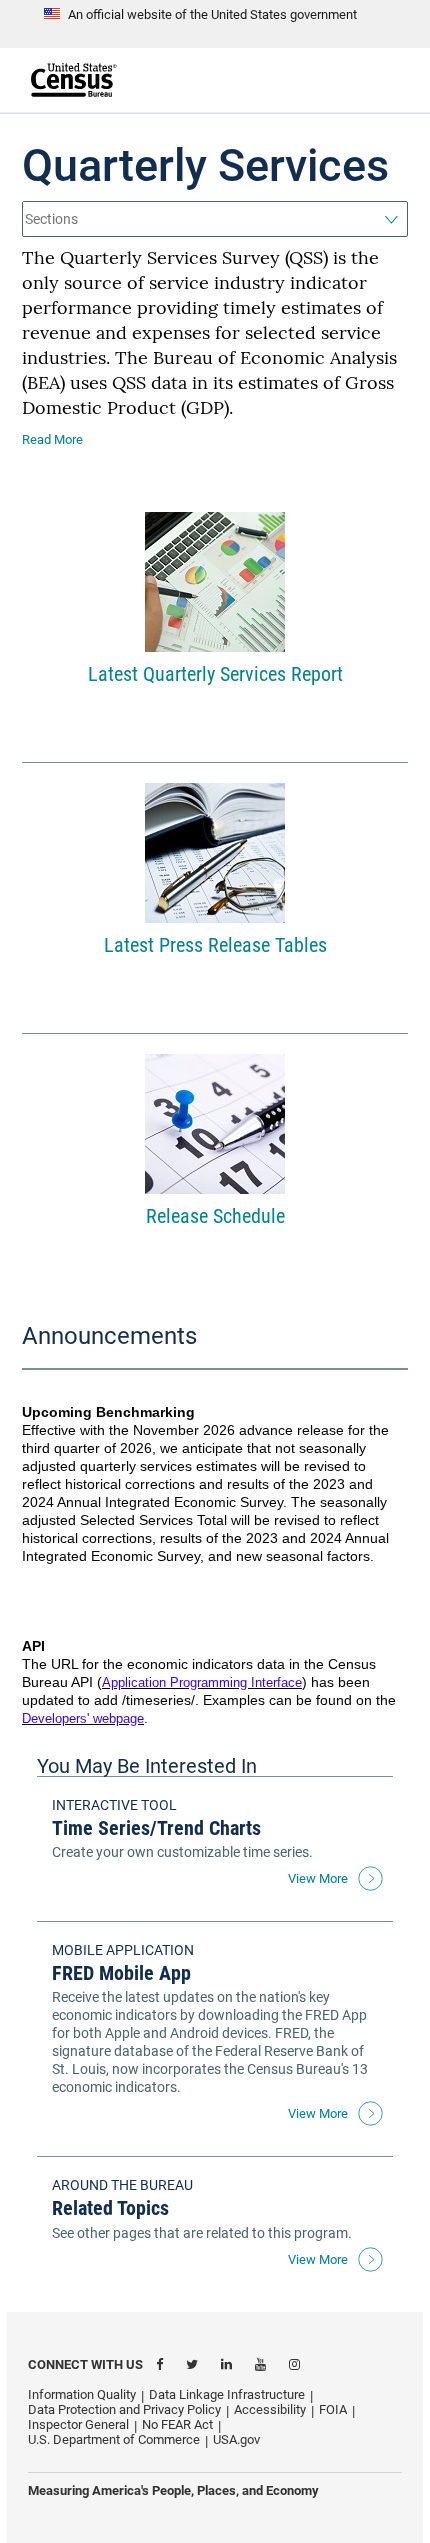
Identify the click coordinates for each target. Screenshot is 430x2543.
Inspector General (78, 2424)
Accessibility (270, 2409)
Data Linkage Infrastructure (227, 2394)
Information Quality (82, 2394)
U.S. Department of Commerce (114, 2439)
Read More (52, 439)
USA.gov (236, 2439)
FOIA (333, 2409)
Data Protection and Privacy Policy (124, 2409)
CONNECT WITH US (85, 2364)
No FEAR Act (177, 2424)
